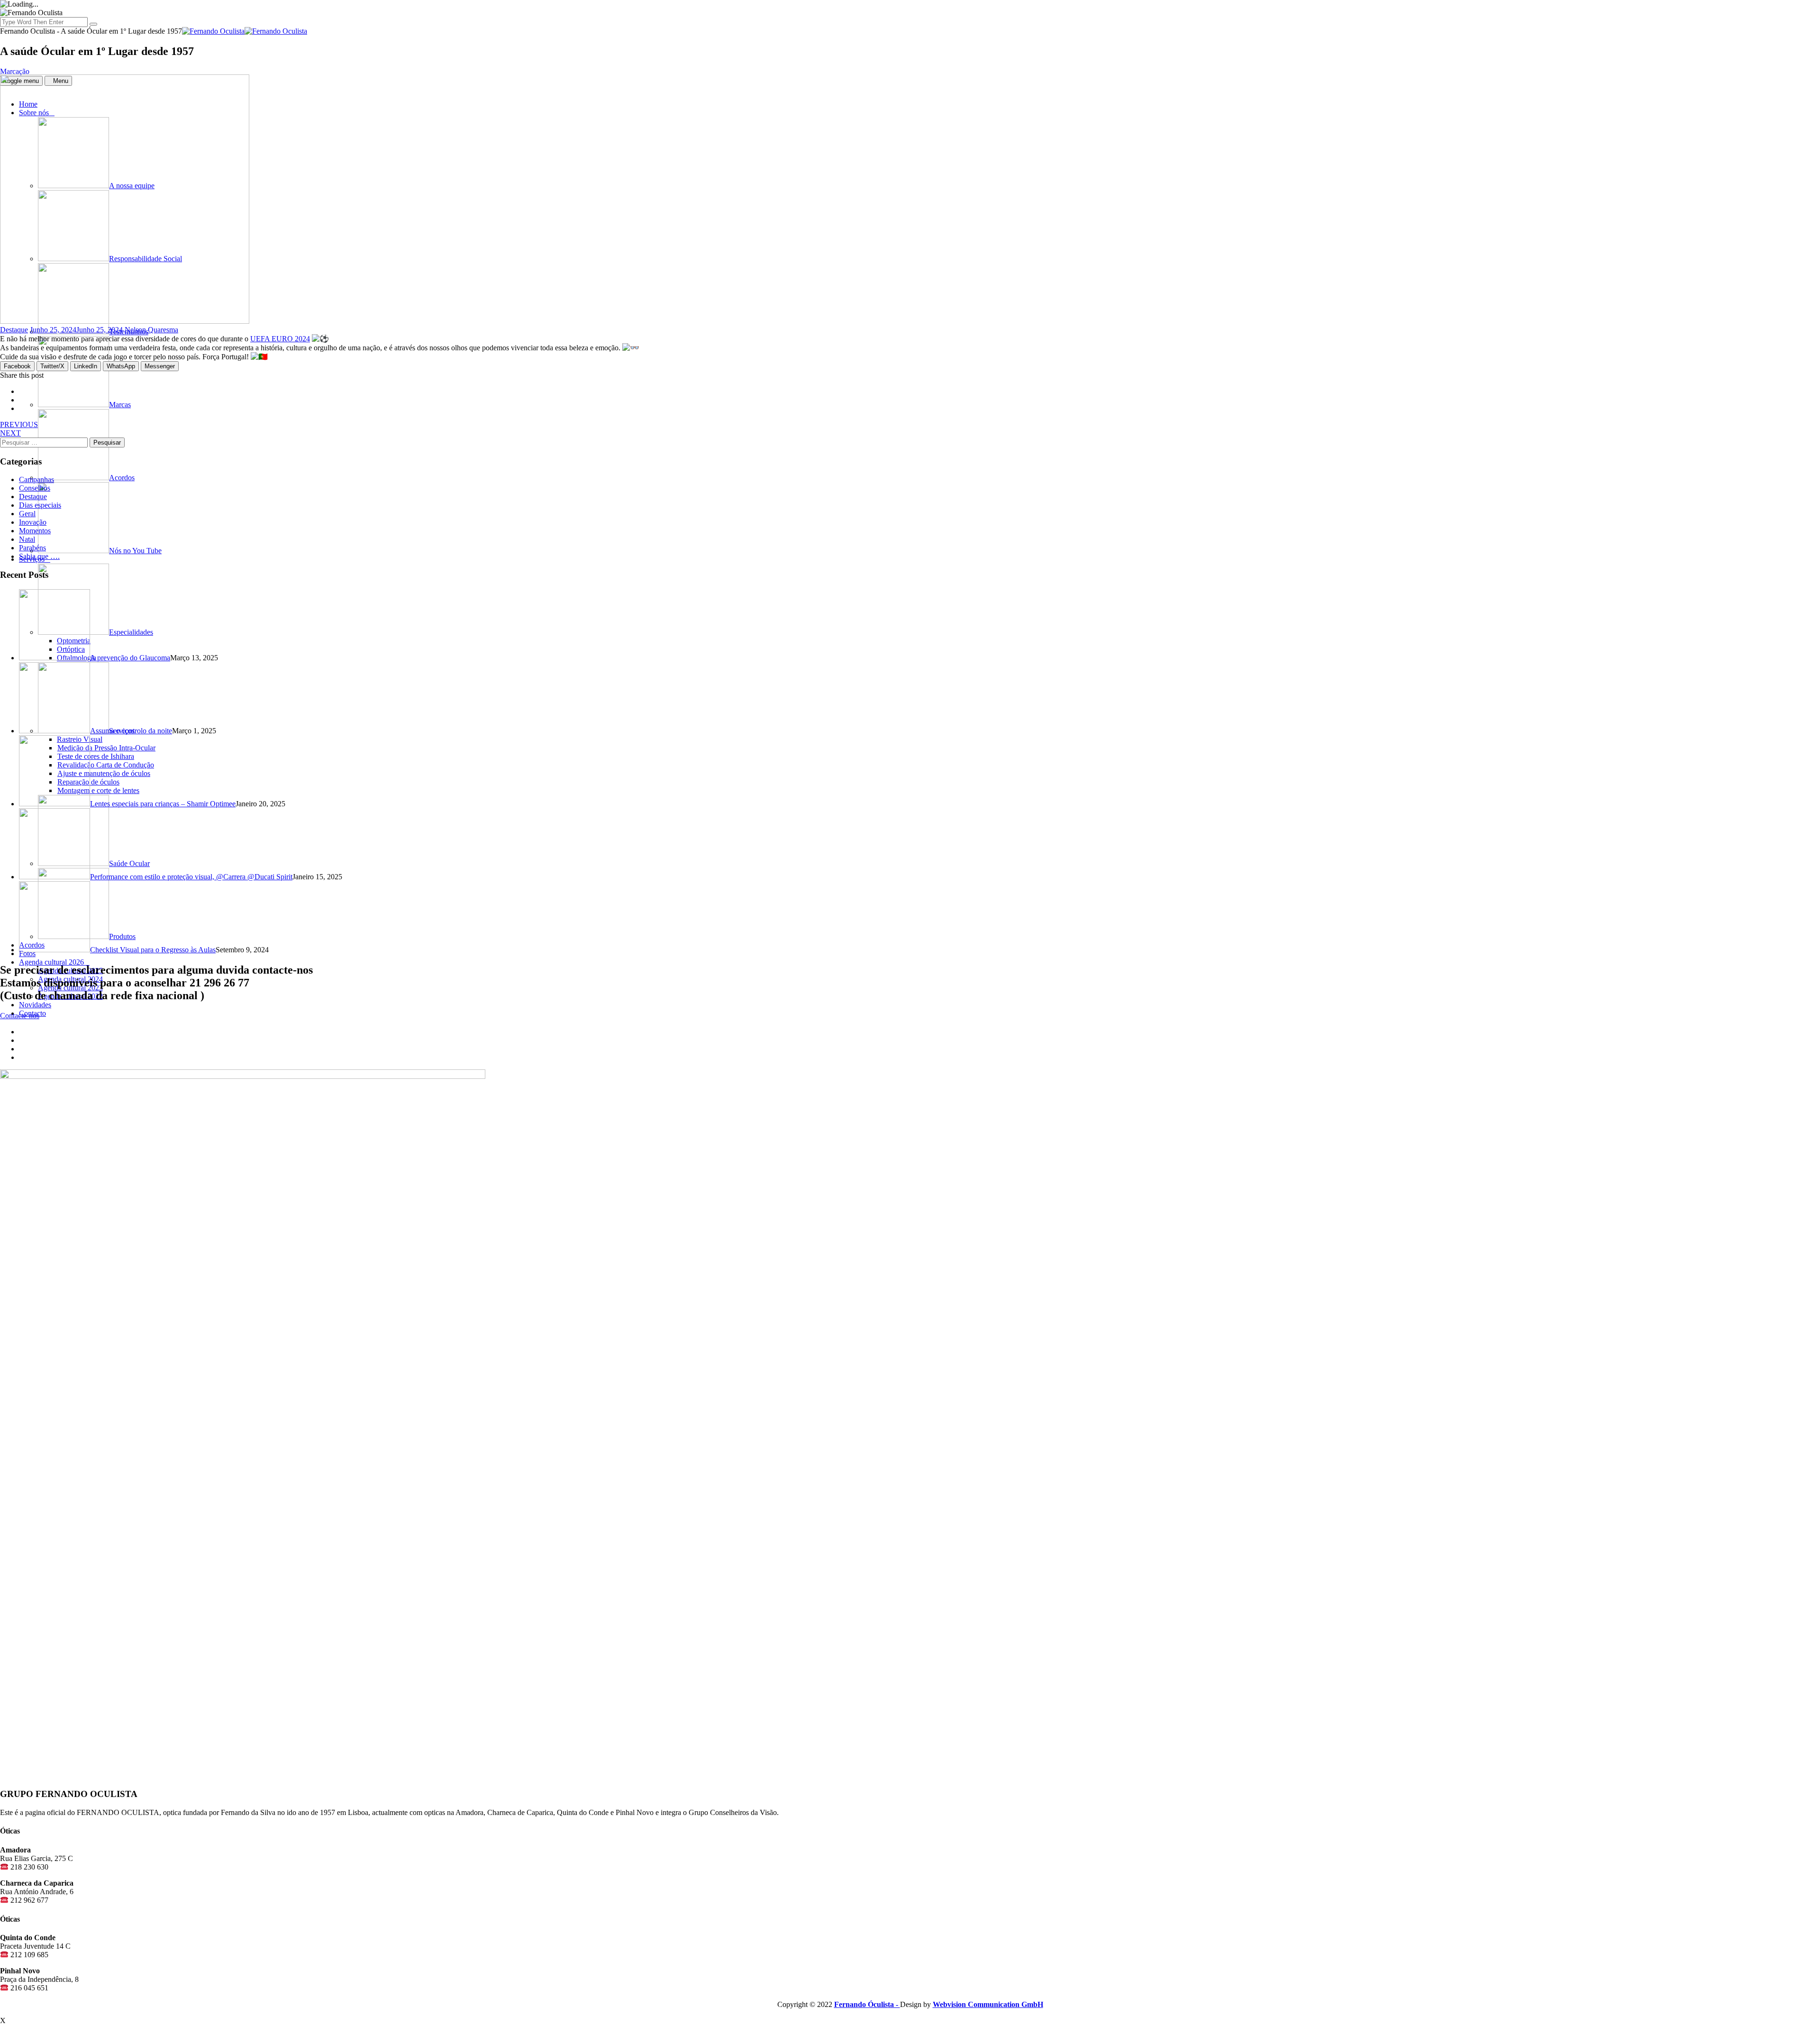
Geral (27, 514)
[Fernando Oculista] (245, 31)
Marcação (15, 71)
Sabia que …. (39, 556)
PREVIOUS (19, 424)
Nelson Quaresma (151, 330)
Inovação (33, 522)
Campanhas (36, 479)
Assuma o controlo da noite (131, 731)
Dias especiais (40, 505)
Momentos (35, 531)
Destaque (14, 330)
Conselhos (35, 488)
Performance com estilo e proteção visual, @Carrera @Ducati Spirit (191, 877)
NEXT (10, 433)
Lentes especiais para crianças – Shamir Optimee (163, 804)
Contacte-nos (20, 1016)
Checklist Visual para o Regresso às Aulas (153, 950)
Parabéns (32, 548)
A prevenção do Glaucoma (130, 658)
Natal (27, 539)
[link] (280, 339)
